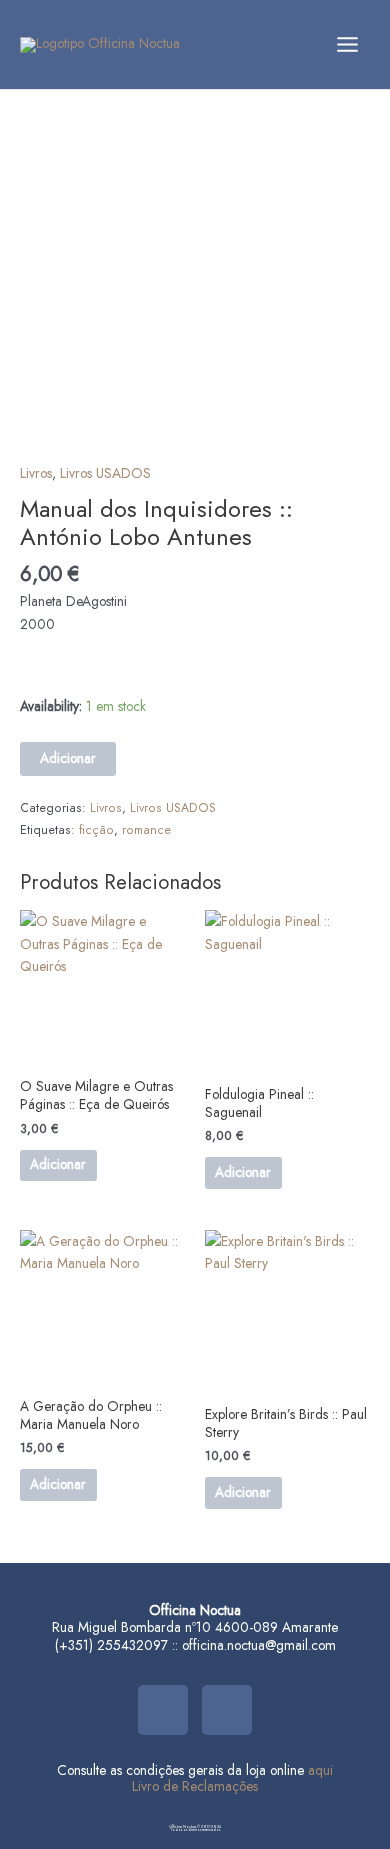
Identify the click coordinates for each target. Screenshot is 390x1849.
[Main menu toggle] (348, 44)
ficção (96, 830)
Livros (36, 473)
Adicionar (68, 758)
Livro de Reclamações (195, 1786)
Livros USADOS (105, 473)
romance (146, 830)
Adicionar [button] (58, 1164)
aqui (320, 1770)
